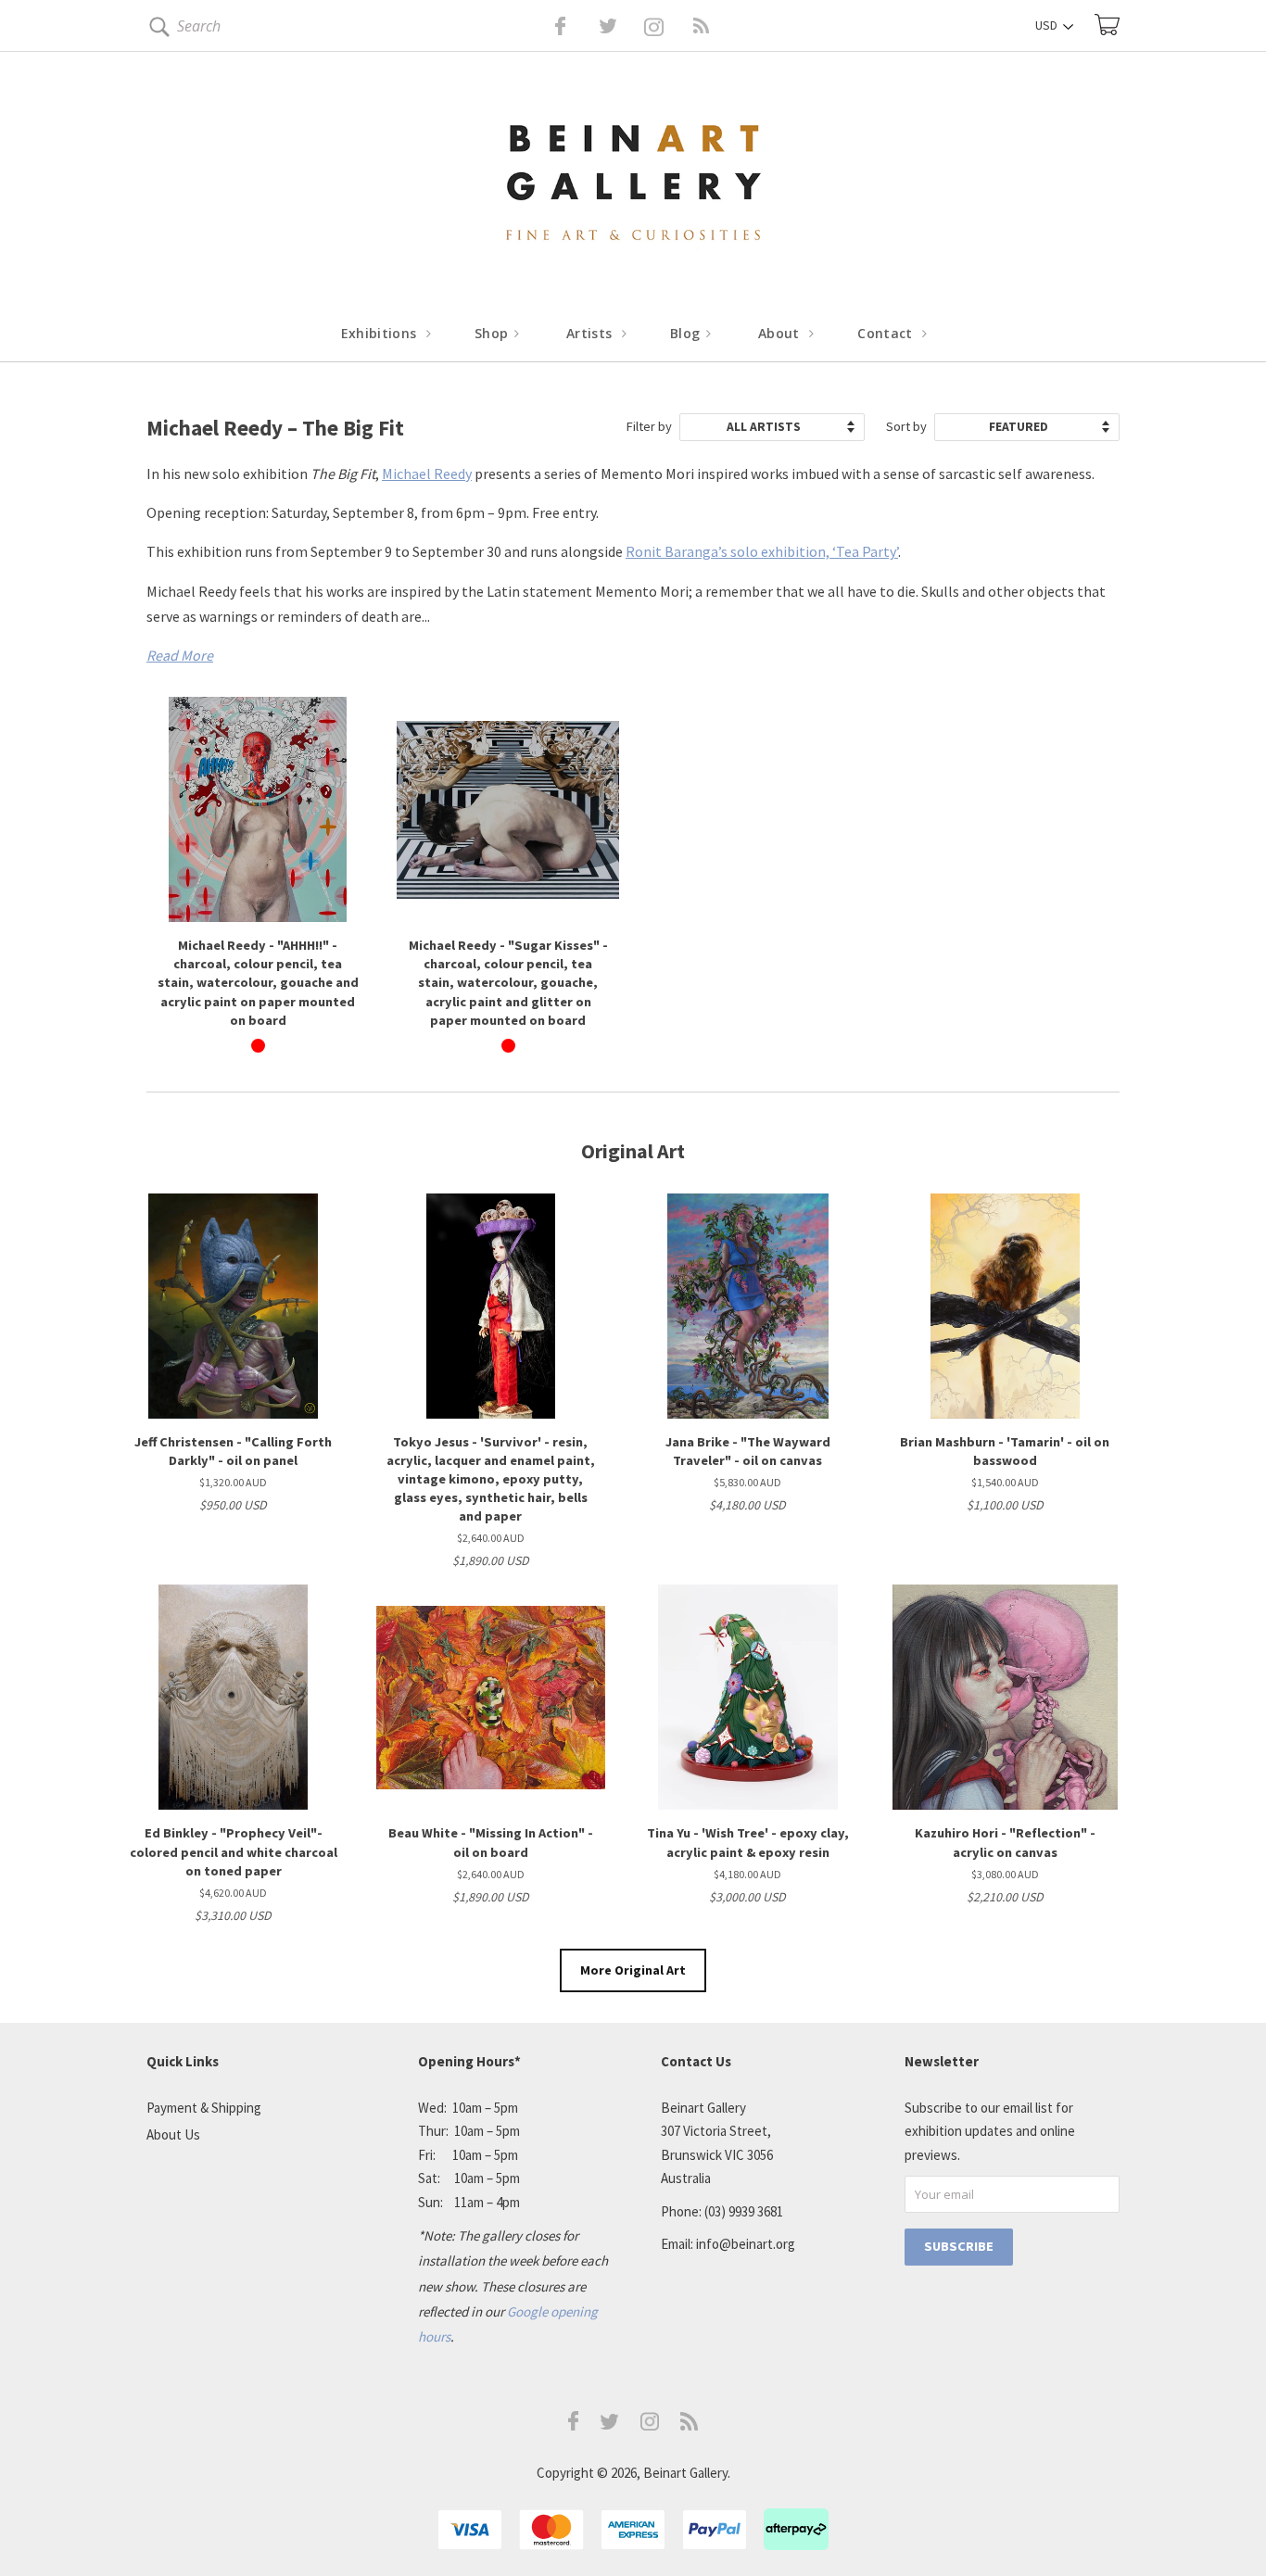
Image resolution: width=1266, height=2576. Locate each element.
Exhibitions (381, 333)
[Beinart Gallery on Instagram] (650, 2425)
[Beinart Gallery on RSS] (668, 26)
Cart (1107, 25)
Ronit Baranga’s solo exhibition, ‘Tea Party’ (762, 551)
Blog (687, 333)
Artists (591, 333)
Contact (887, 333)
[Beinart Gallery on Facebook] (547, 26)
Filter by (649, 426)
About (781, 333)
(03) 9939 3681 (744, 2211)
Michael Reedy (427, 474)
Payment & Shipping (204, 2108)
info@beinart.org (746, 2244)
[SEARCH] (156, 30)
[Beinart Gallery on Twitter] (574, 26)
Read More (180, 655)
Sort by (906, 426)
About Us (173, 2134)
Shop (494, 333)
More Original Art (633, 1970)
